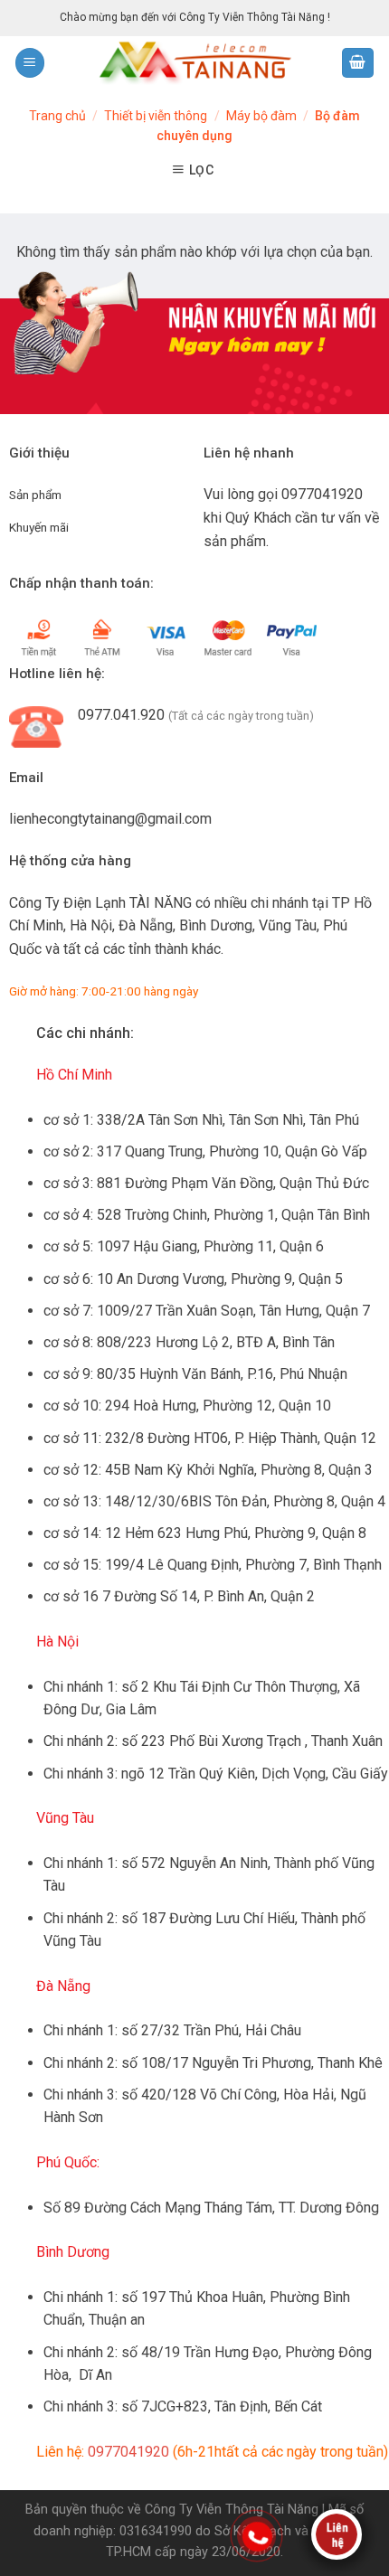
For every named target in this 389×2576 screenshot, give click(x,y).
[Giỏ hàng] (358, 63)
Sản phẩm (35, 495)
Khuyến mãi (39, 527)
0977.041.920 (121, 715)
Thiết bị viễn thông (156, 116)
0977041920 (322, 494)
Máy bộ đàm (261, 116)
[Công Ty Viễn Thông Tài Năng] (194, 63)
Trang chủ (57, 116)
